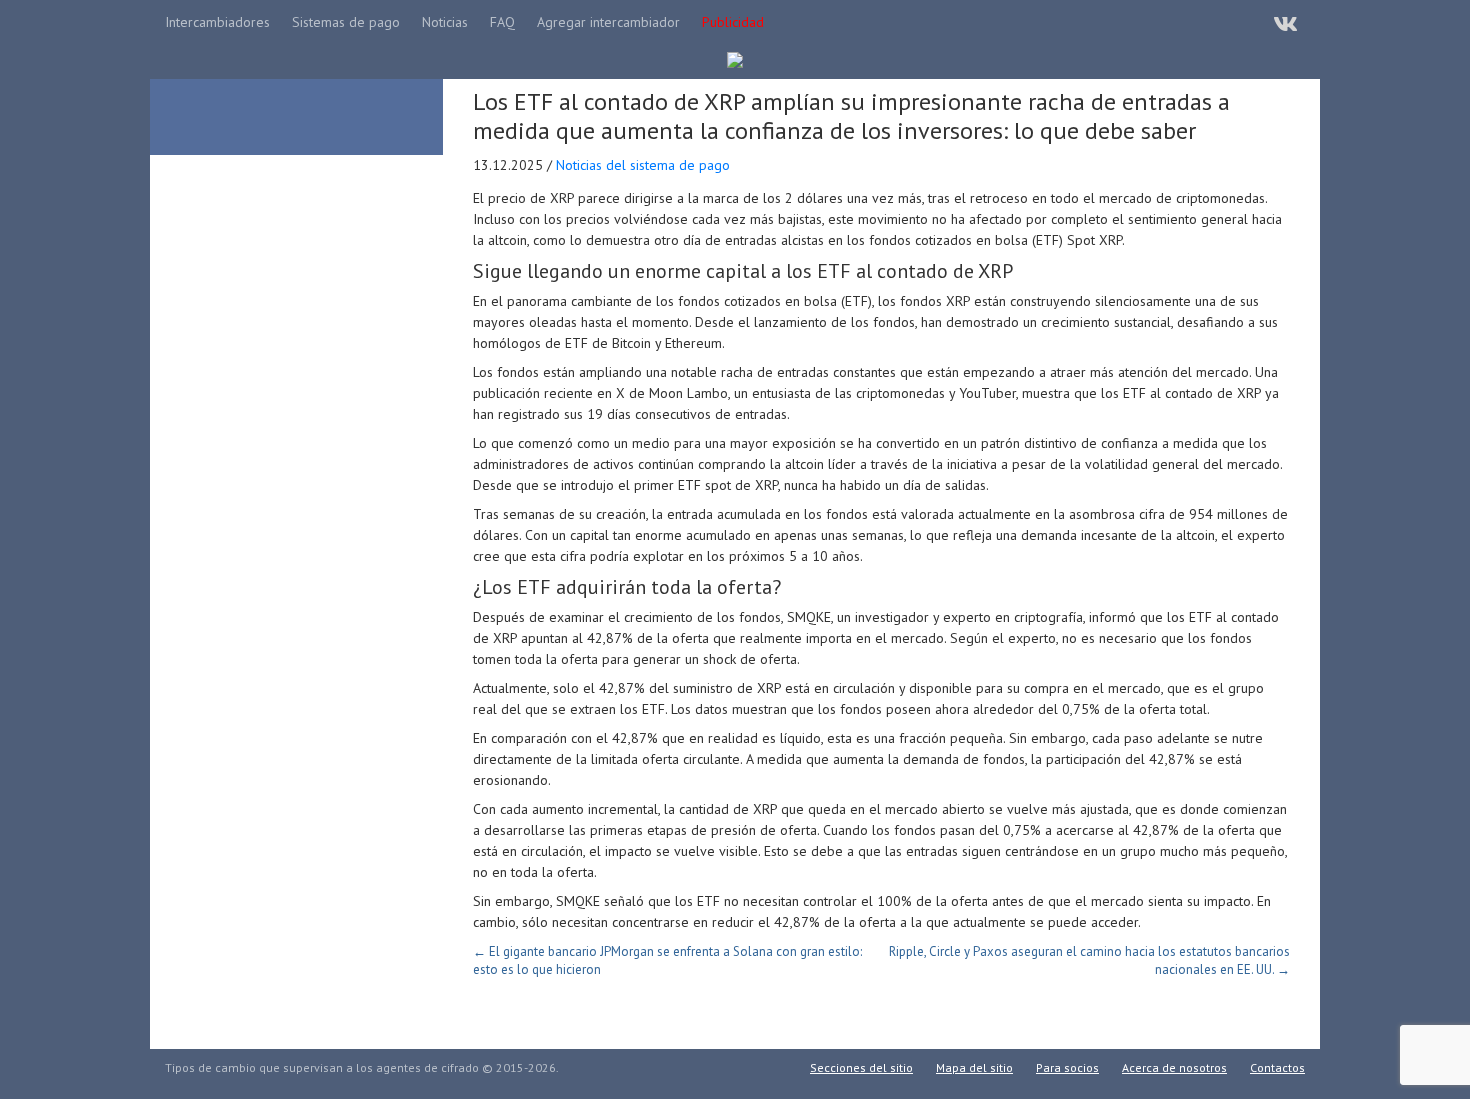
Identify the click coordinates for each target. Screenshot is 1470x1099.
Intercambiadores (217, 22)
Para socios (1067, 1067)
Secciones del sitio (861, 1067)
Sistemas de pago (346, 22)
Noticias (445, 22)
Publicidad (733, 22)
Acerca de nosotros (1174, 1067)
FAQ (502, 22)
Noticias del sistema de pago (643, 165)
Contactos (1277, 1067)
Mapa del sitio (974, 1067)
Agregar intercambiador (608, 22)
